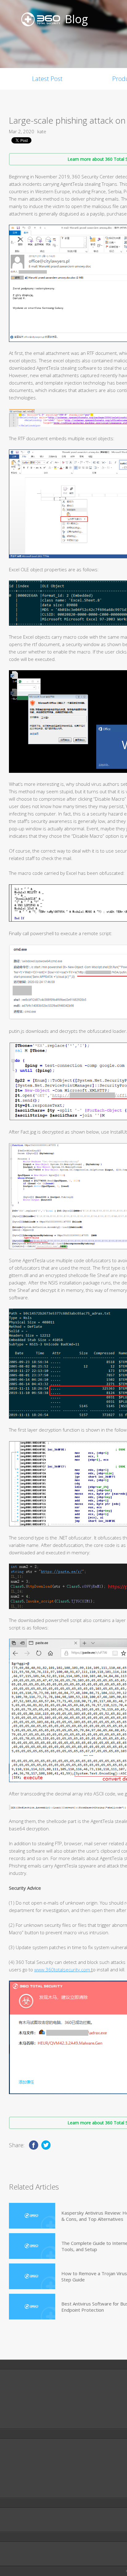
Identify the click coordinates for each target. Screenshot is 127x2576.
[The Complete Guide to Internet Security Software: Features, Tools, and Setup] (32, 2246)
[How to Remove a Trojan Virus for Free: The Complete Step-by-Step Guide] (32, 2276)
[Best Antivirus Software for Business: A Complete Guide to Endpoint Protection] (32, 2307)
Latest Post (47, 79)
